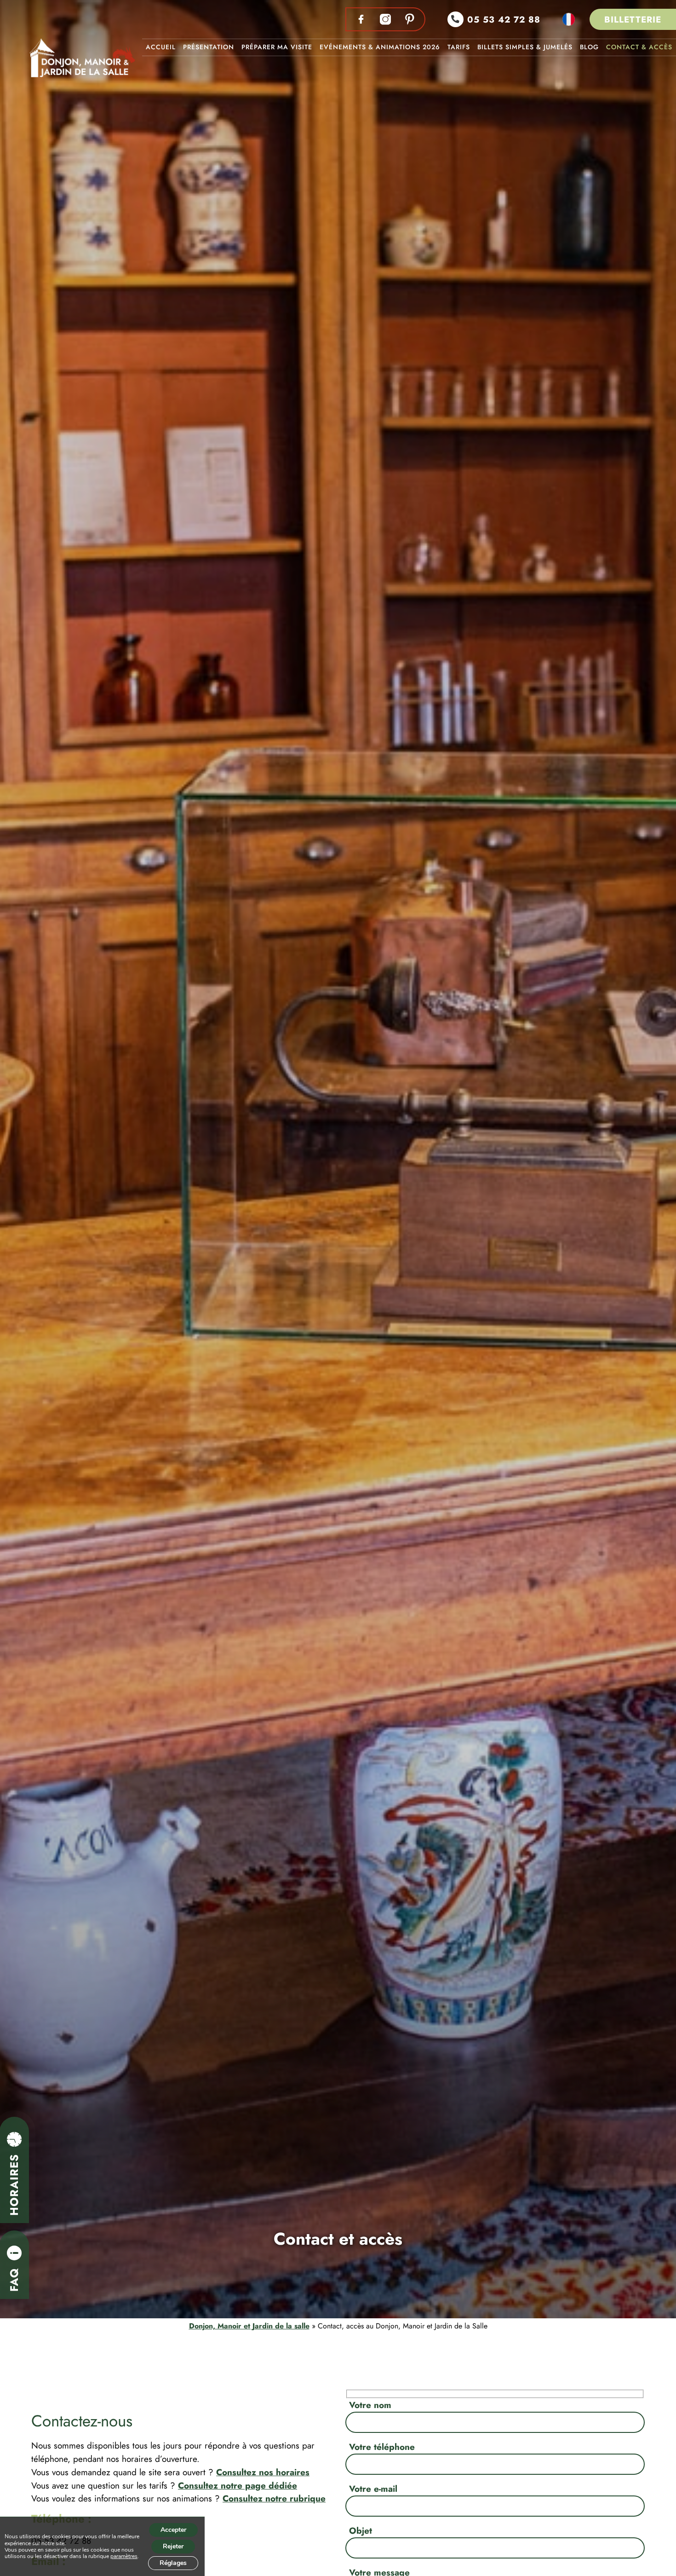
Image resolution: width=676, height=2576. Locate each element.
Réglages (173, 2563)
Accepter (173, 2530)
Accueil (161, 47)
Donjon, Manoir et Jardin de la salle (249, 2326)
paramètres (124, 2556)
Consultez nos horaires (263, 2472)
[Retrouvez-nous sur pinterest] (410, 19)
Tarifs (459, 47)
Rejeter (173, 2546)
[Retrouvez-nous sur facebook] (361, 19)
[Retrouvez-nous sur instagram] (385, 19)
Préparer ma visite (277, 47)
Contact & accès (639, 47)
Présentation (209, 47)
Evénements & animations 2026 (380, 47)
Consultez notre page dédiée (238, 2485)
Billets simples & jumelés (525, 47)
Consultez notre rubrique (274, 2498)
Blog (589, 47)
